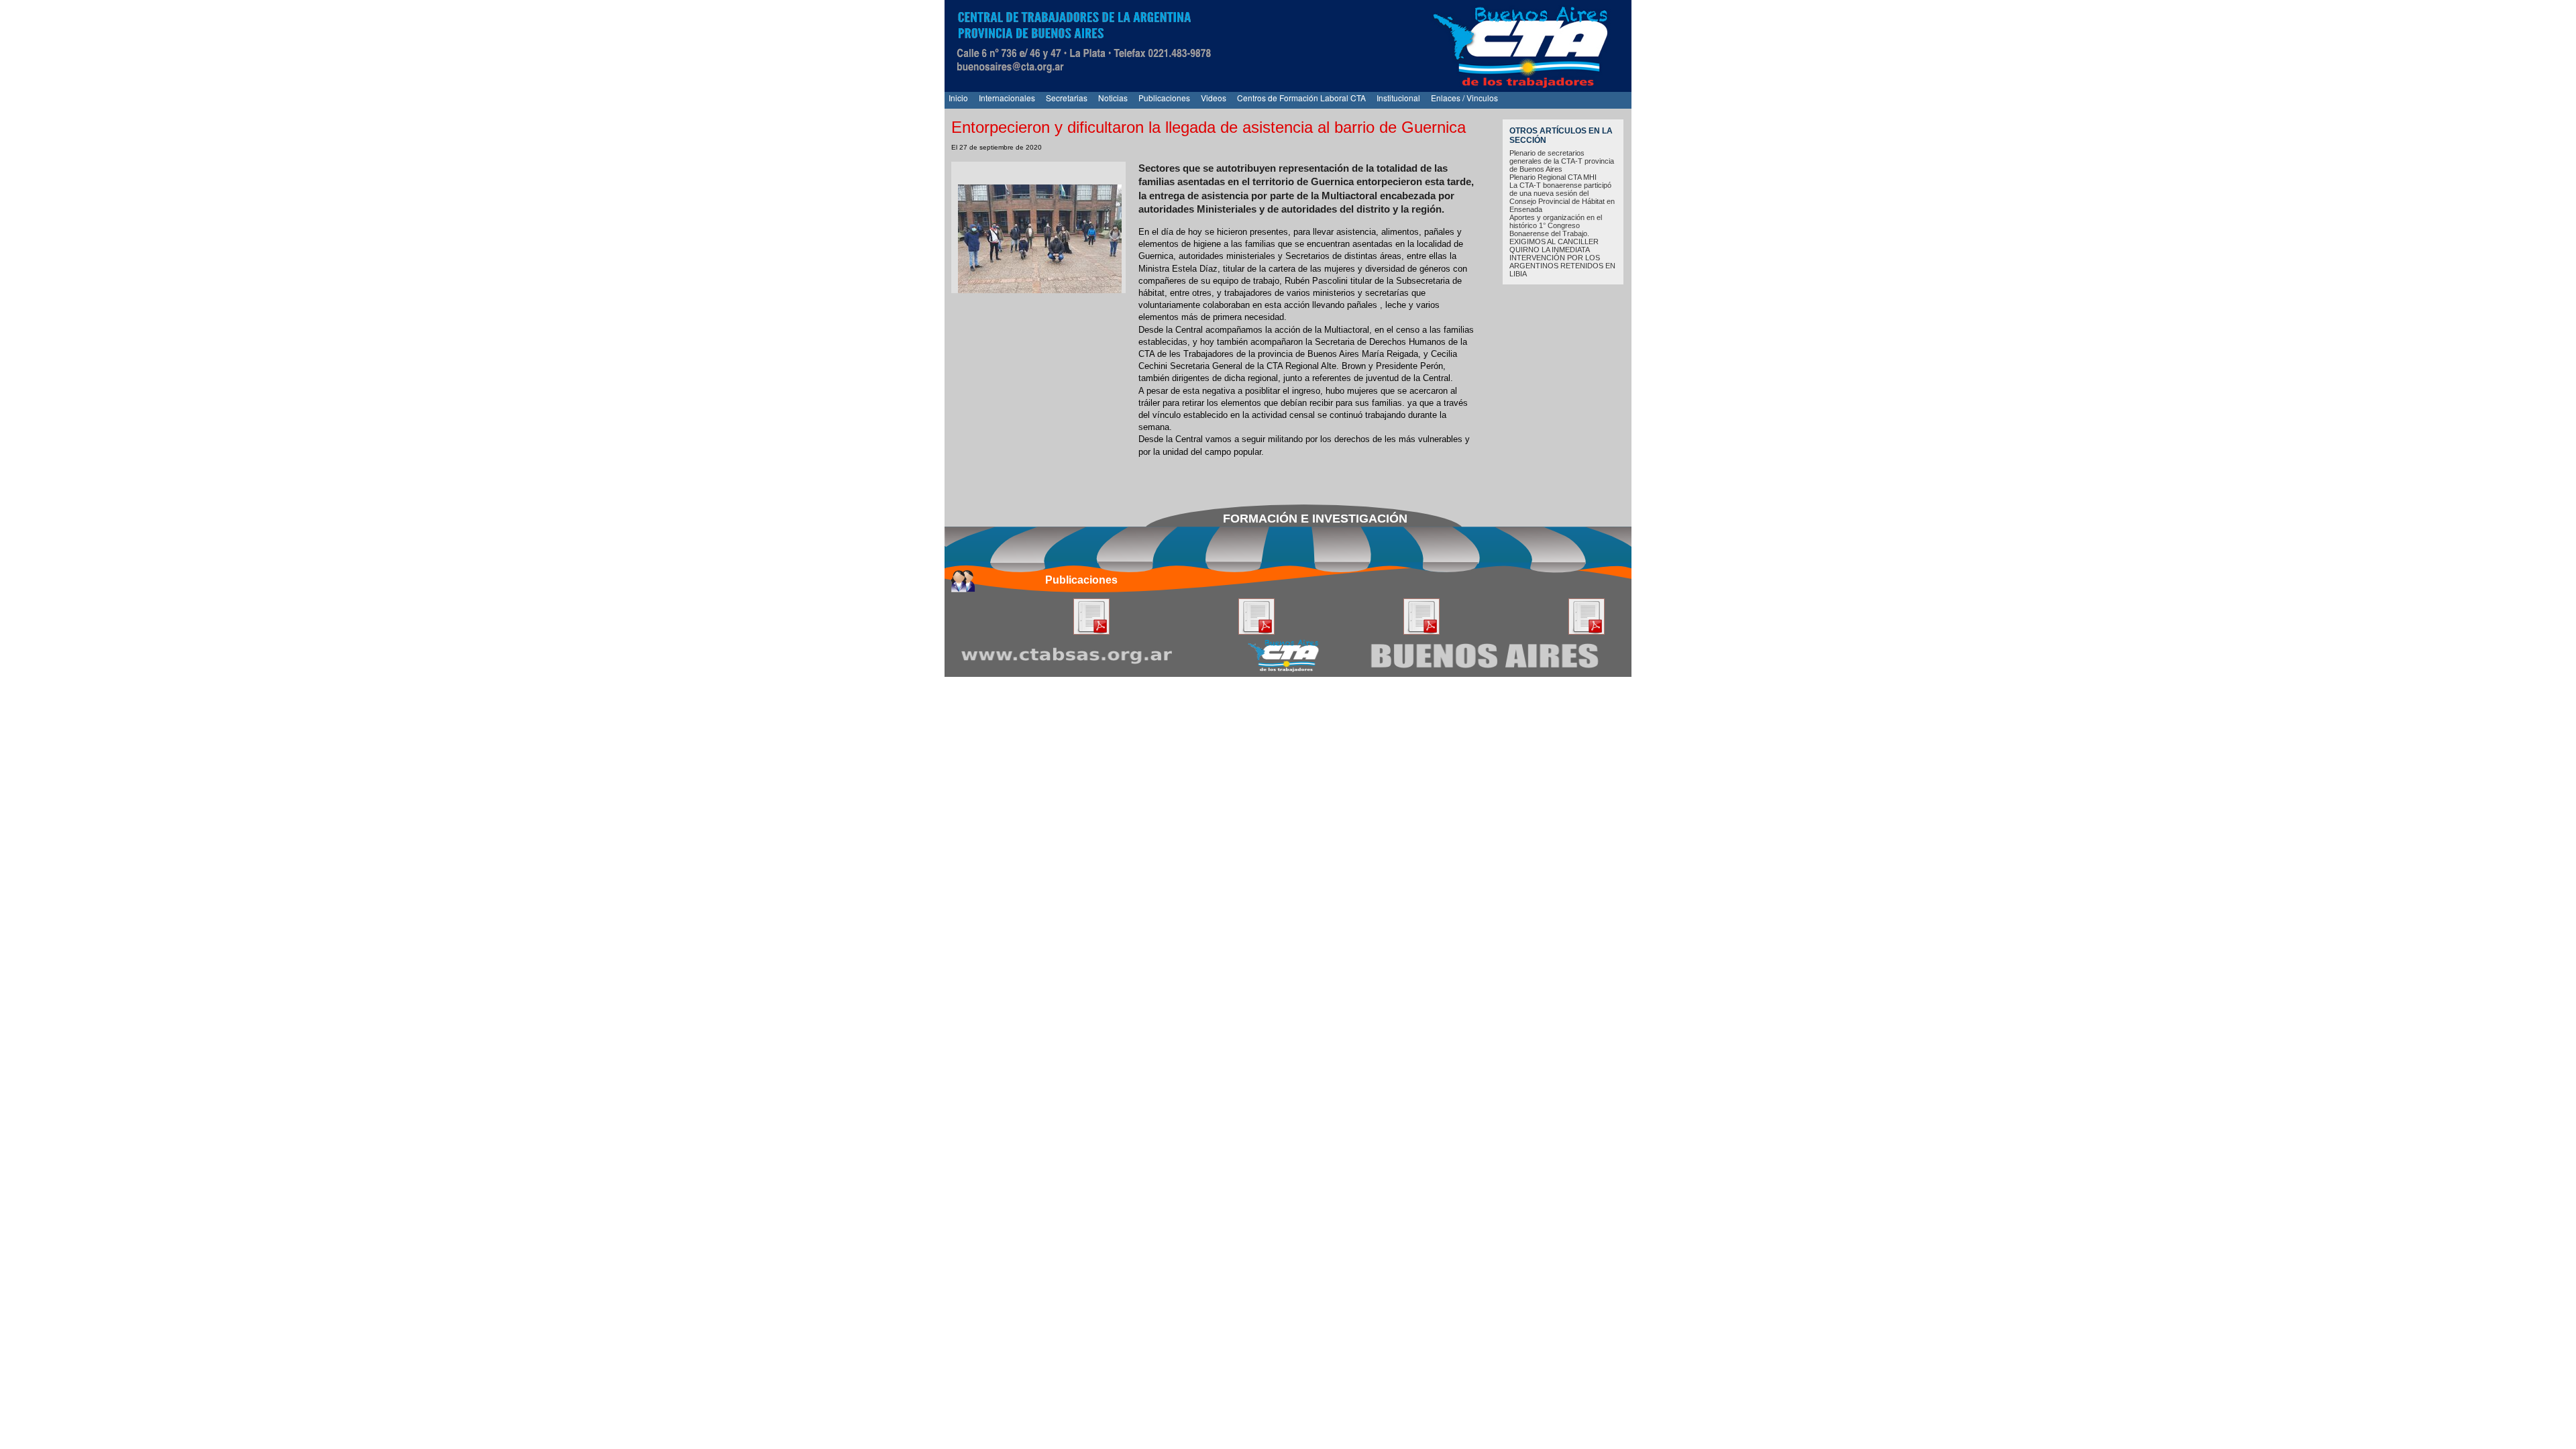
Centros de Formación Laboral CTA (1301, 98)
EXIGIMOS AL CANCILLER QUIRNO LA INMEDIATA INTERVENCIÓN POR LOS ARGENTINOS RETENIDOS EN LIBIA (1562, 258)
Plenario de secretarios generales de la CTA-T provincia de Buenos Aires (1562, 161)
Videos (1214, 98)
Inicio (958, 98)
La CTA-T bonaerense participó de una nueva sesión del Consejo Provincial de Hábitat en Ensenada (1562, 197)
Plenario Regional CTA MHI (1553, 177)
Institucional (1398, 98)
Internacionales (1007, 98)
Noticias (1113, 98)
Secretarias (1067, 98)
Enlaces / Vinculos (1464, 98)
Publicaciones (1164, 98)
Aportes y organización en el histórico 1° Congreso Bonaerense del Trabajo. (1556, 225)
